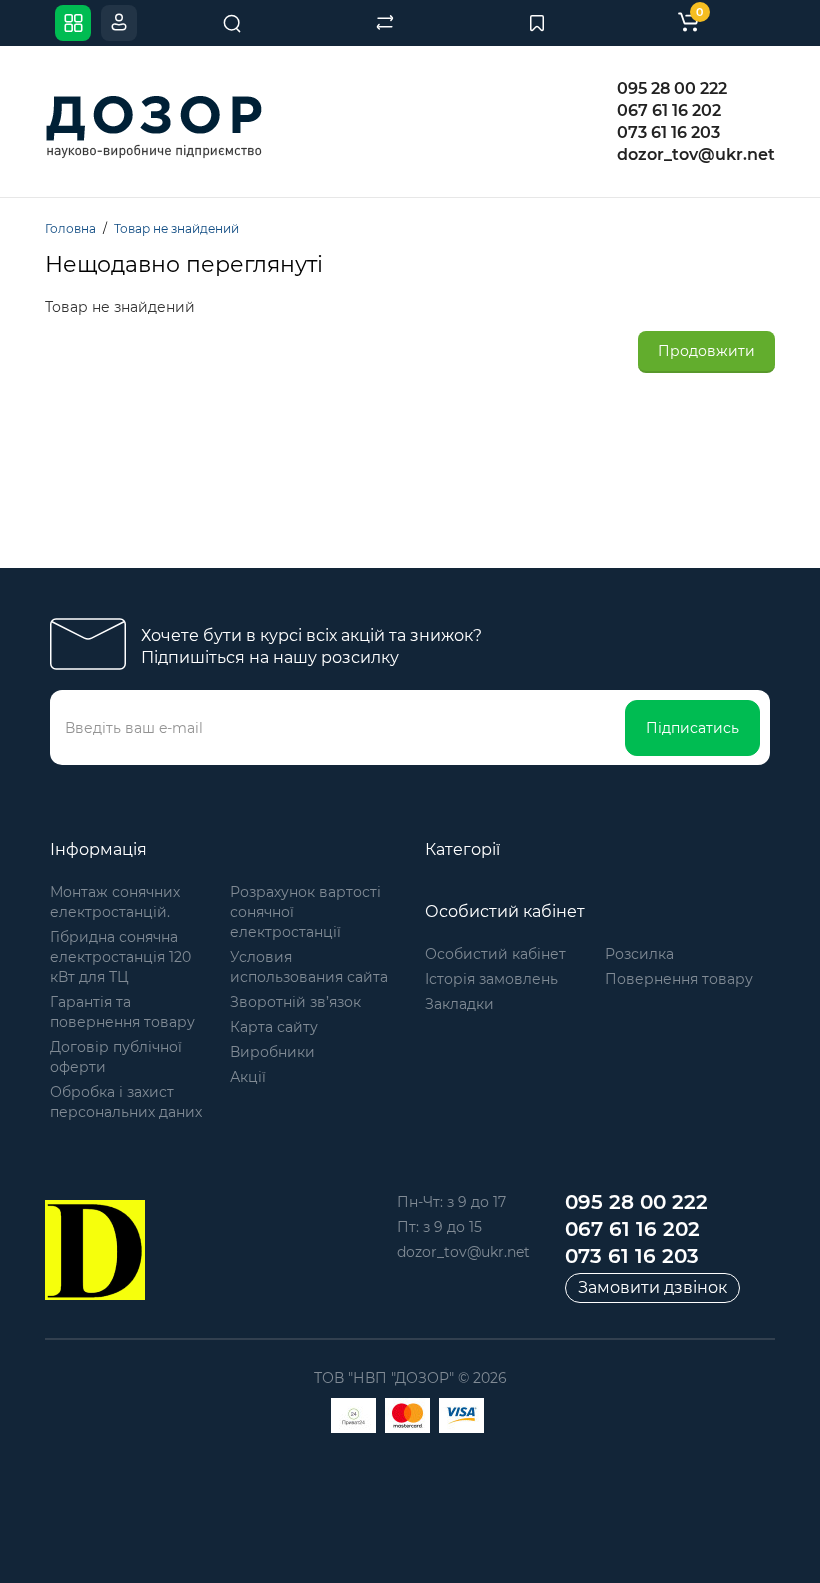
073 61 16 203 (668, 132)
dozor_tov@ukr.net (696, 154)
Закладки (459, 1004)
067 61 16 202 (669, 110)
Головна (70, 228)
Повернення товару (679, 979)
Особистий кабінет (495, 954)
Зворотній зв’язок (295, 1002)
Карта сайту (274, 1027)
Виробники (272, 1052)
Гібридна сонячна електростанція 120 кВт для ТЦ (120, 957)
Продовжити (706, 351)
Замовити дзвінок (652, 1287)
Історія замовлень (491, 979)
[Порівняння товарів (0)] (385, 23)
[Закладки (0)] (537, 23)
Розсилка (639, 954)
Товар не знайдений (176, 228)
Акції (248, 1077)
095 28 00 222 (672, 88)
